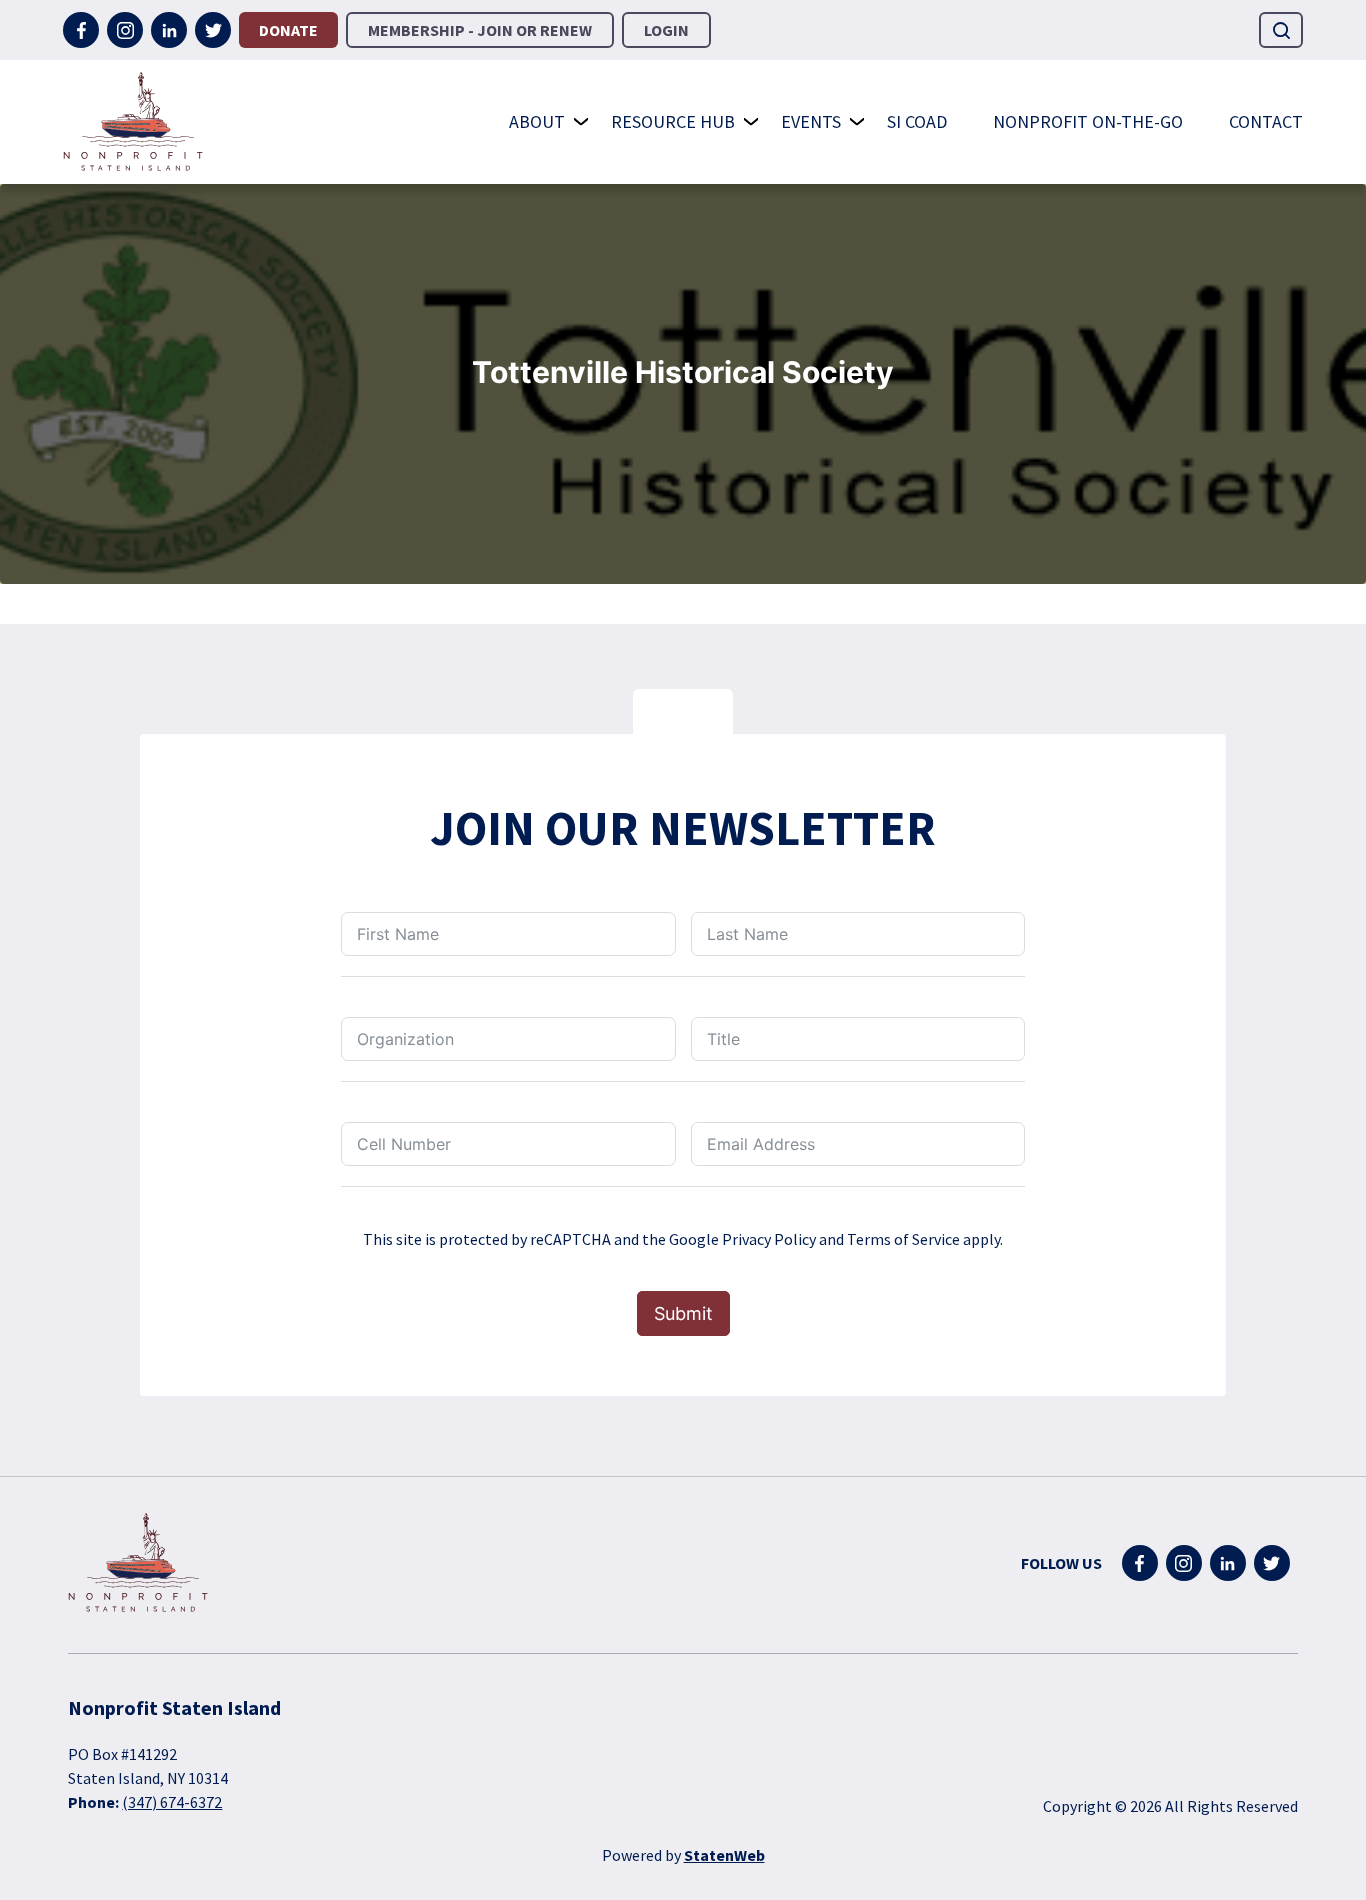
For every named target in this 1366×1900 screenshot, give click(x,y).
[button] (1281, 30)
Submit (683, 1313)
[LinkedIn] (169, 30)
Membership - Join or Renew (480, 30)
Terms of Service (903, 1239)
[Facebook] (81, 30)
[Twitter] (213, 30)
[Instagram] (125, 30)
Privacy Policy (769, 1239)
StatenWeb (724, 1855)
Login (666, 30)
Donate (288, 30)
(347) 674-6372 (172, 1802)
